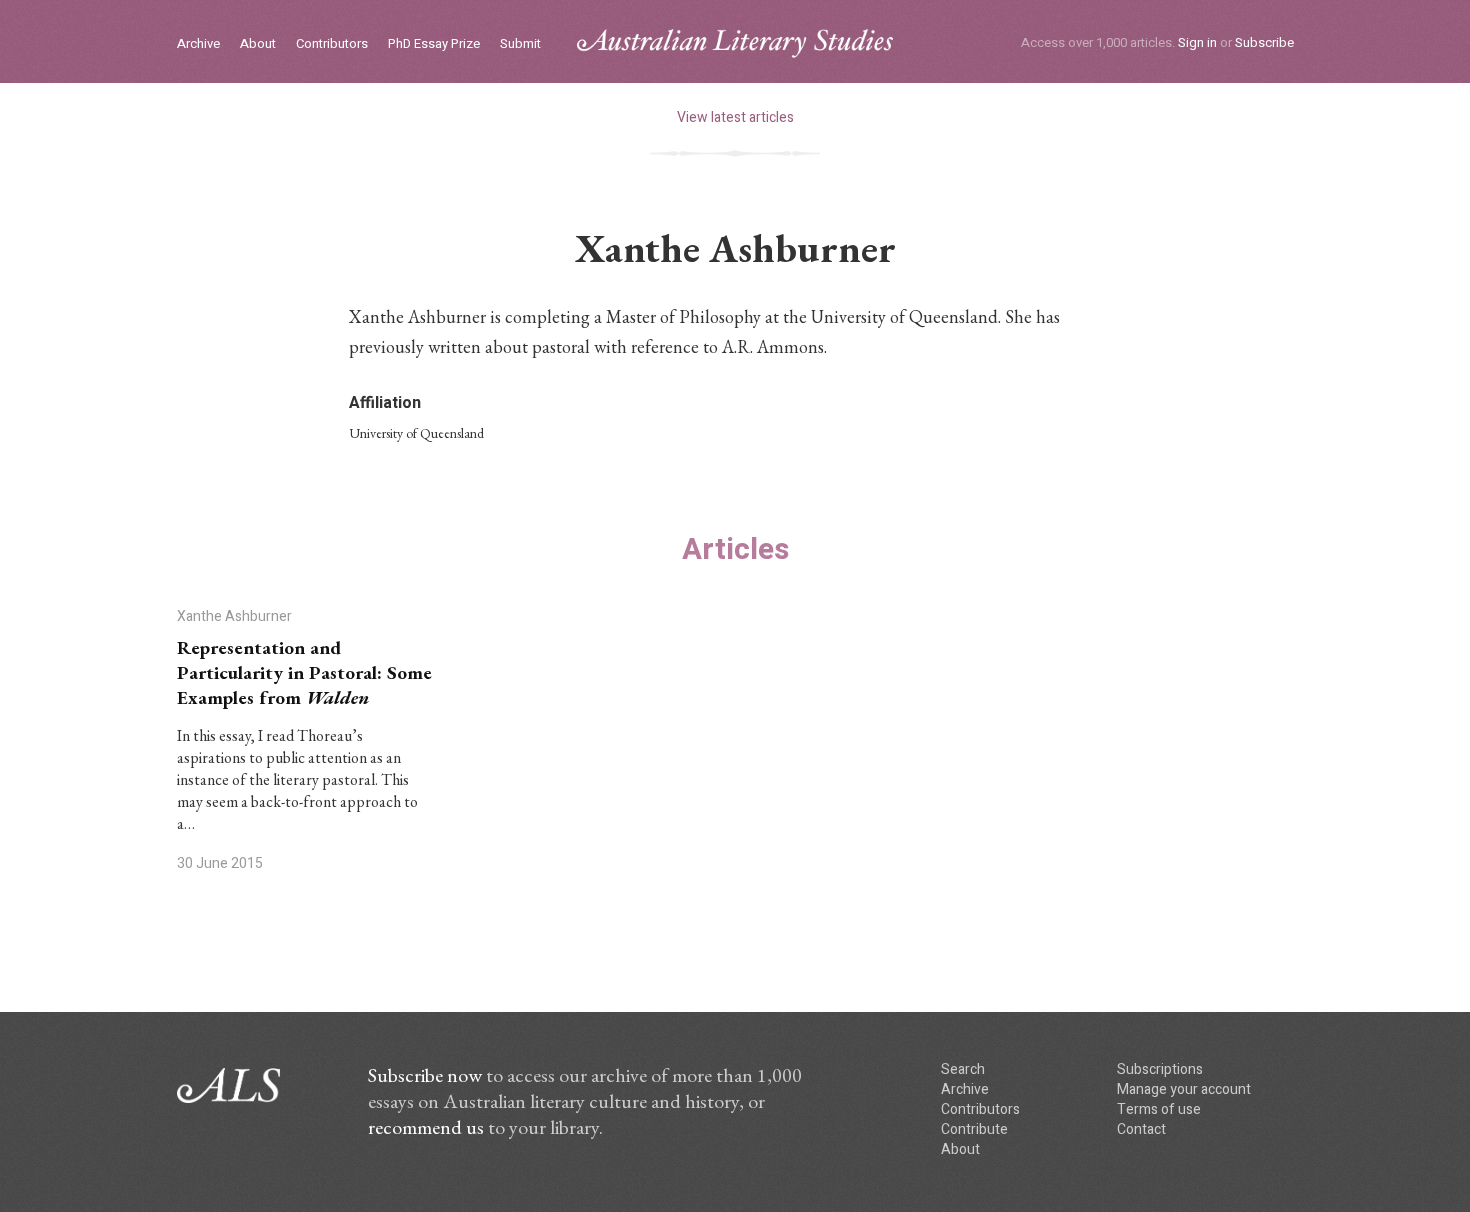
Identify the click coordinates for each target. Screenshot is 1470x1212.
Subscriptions (1160, 1069)
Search (963, 1069)
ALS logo (735, 43)
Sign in (1197, 42)
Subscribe (1264, 42)
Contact (1141, 1129)
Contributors (332, 44)
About (258, 44)
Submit (520, 44)
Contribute (974, 1129)
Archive (198, 44)
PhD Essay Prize (434, 44)
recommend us (426, 1127)
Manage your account (1184, 1089)
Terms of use (1159, 1109)
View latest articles (735, 117)
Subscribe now (425, 1075)
